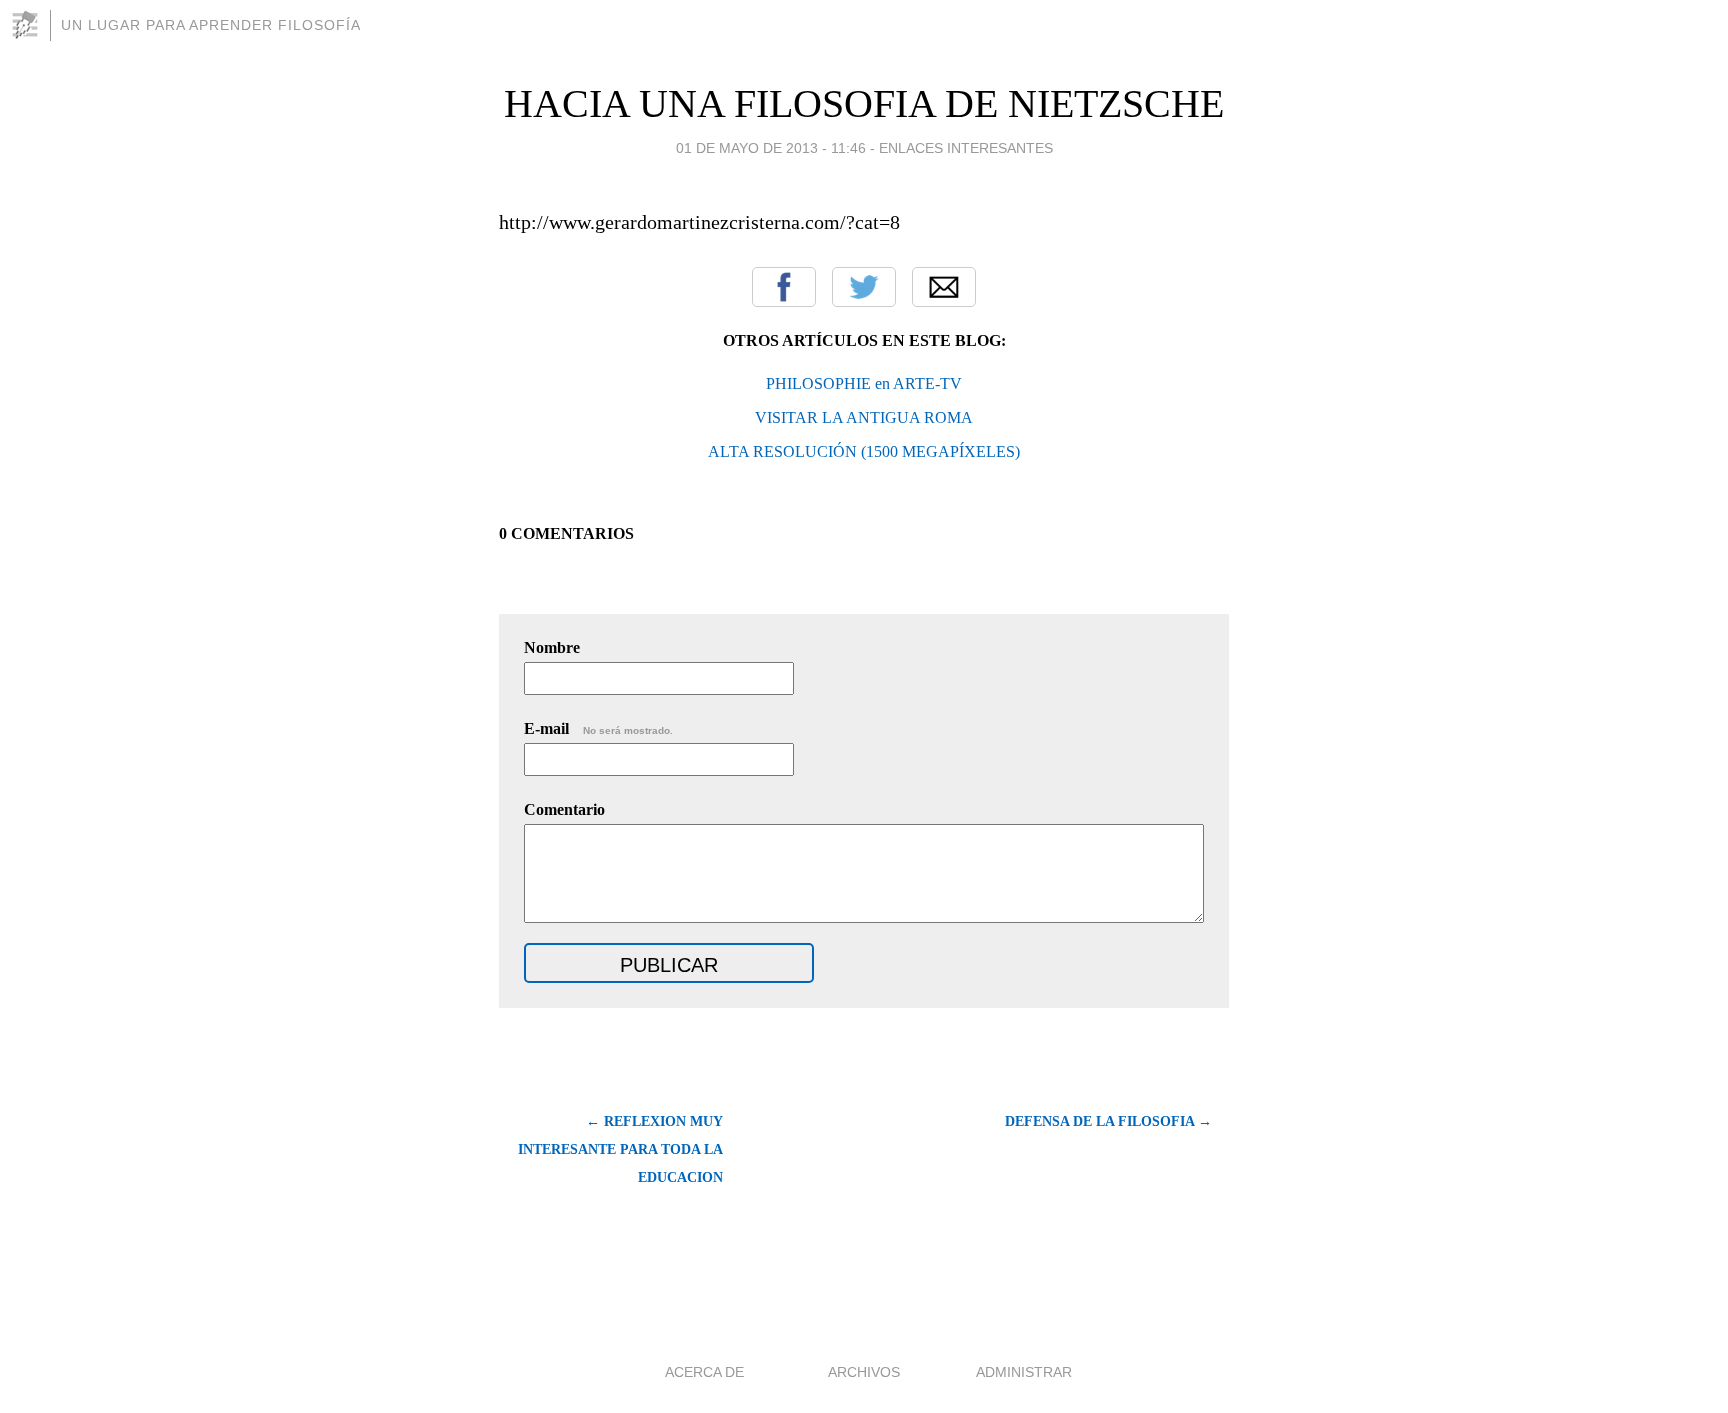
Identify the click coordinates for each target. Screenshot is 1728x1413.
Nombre (552, 647)
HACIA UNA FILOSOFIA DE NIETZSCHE (864, 103)
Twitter (864, 287)
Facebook (784, 287)
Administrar (1024, 1372)
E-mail (598, 728)
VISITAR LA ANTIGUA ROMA (864, 417)
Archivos (864, 1372)
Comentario (564, 809)
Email (944, 287)
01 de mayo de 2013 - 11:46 (771, 148)
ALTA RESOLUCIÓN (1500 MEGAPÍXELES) (864, 451)
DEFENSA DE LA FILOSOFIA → (1108, 1121)
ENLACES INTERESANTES (966, 148)
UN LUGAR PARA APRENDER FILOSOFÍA (211, 25)
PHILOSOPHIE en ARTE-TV (864, 383)
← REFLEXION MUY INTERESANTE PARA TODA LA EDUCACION (620, 1149)
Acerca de (704, 1372)
